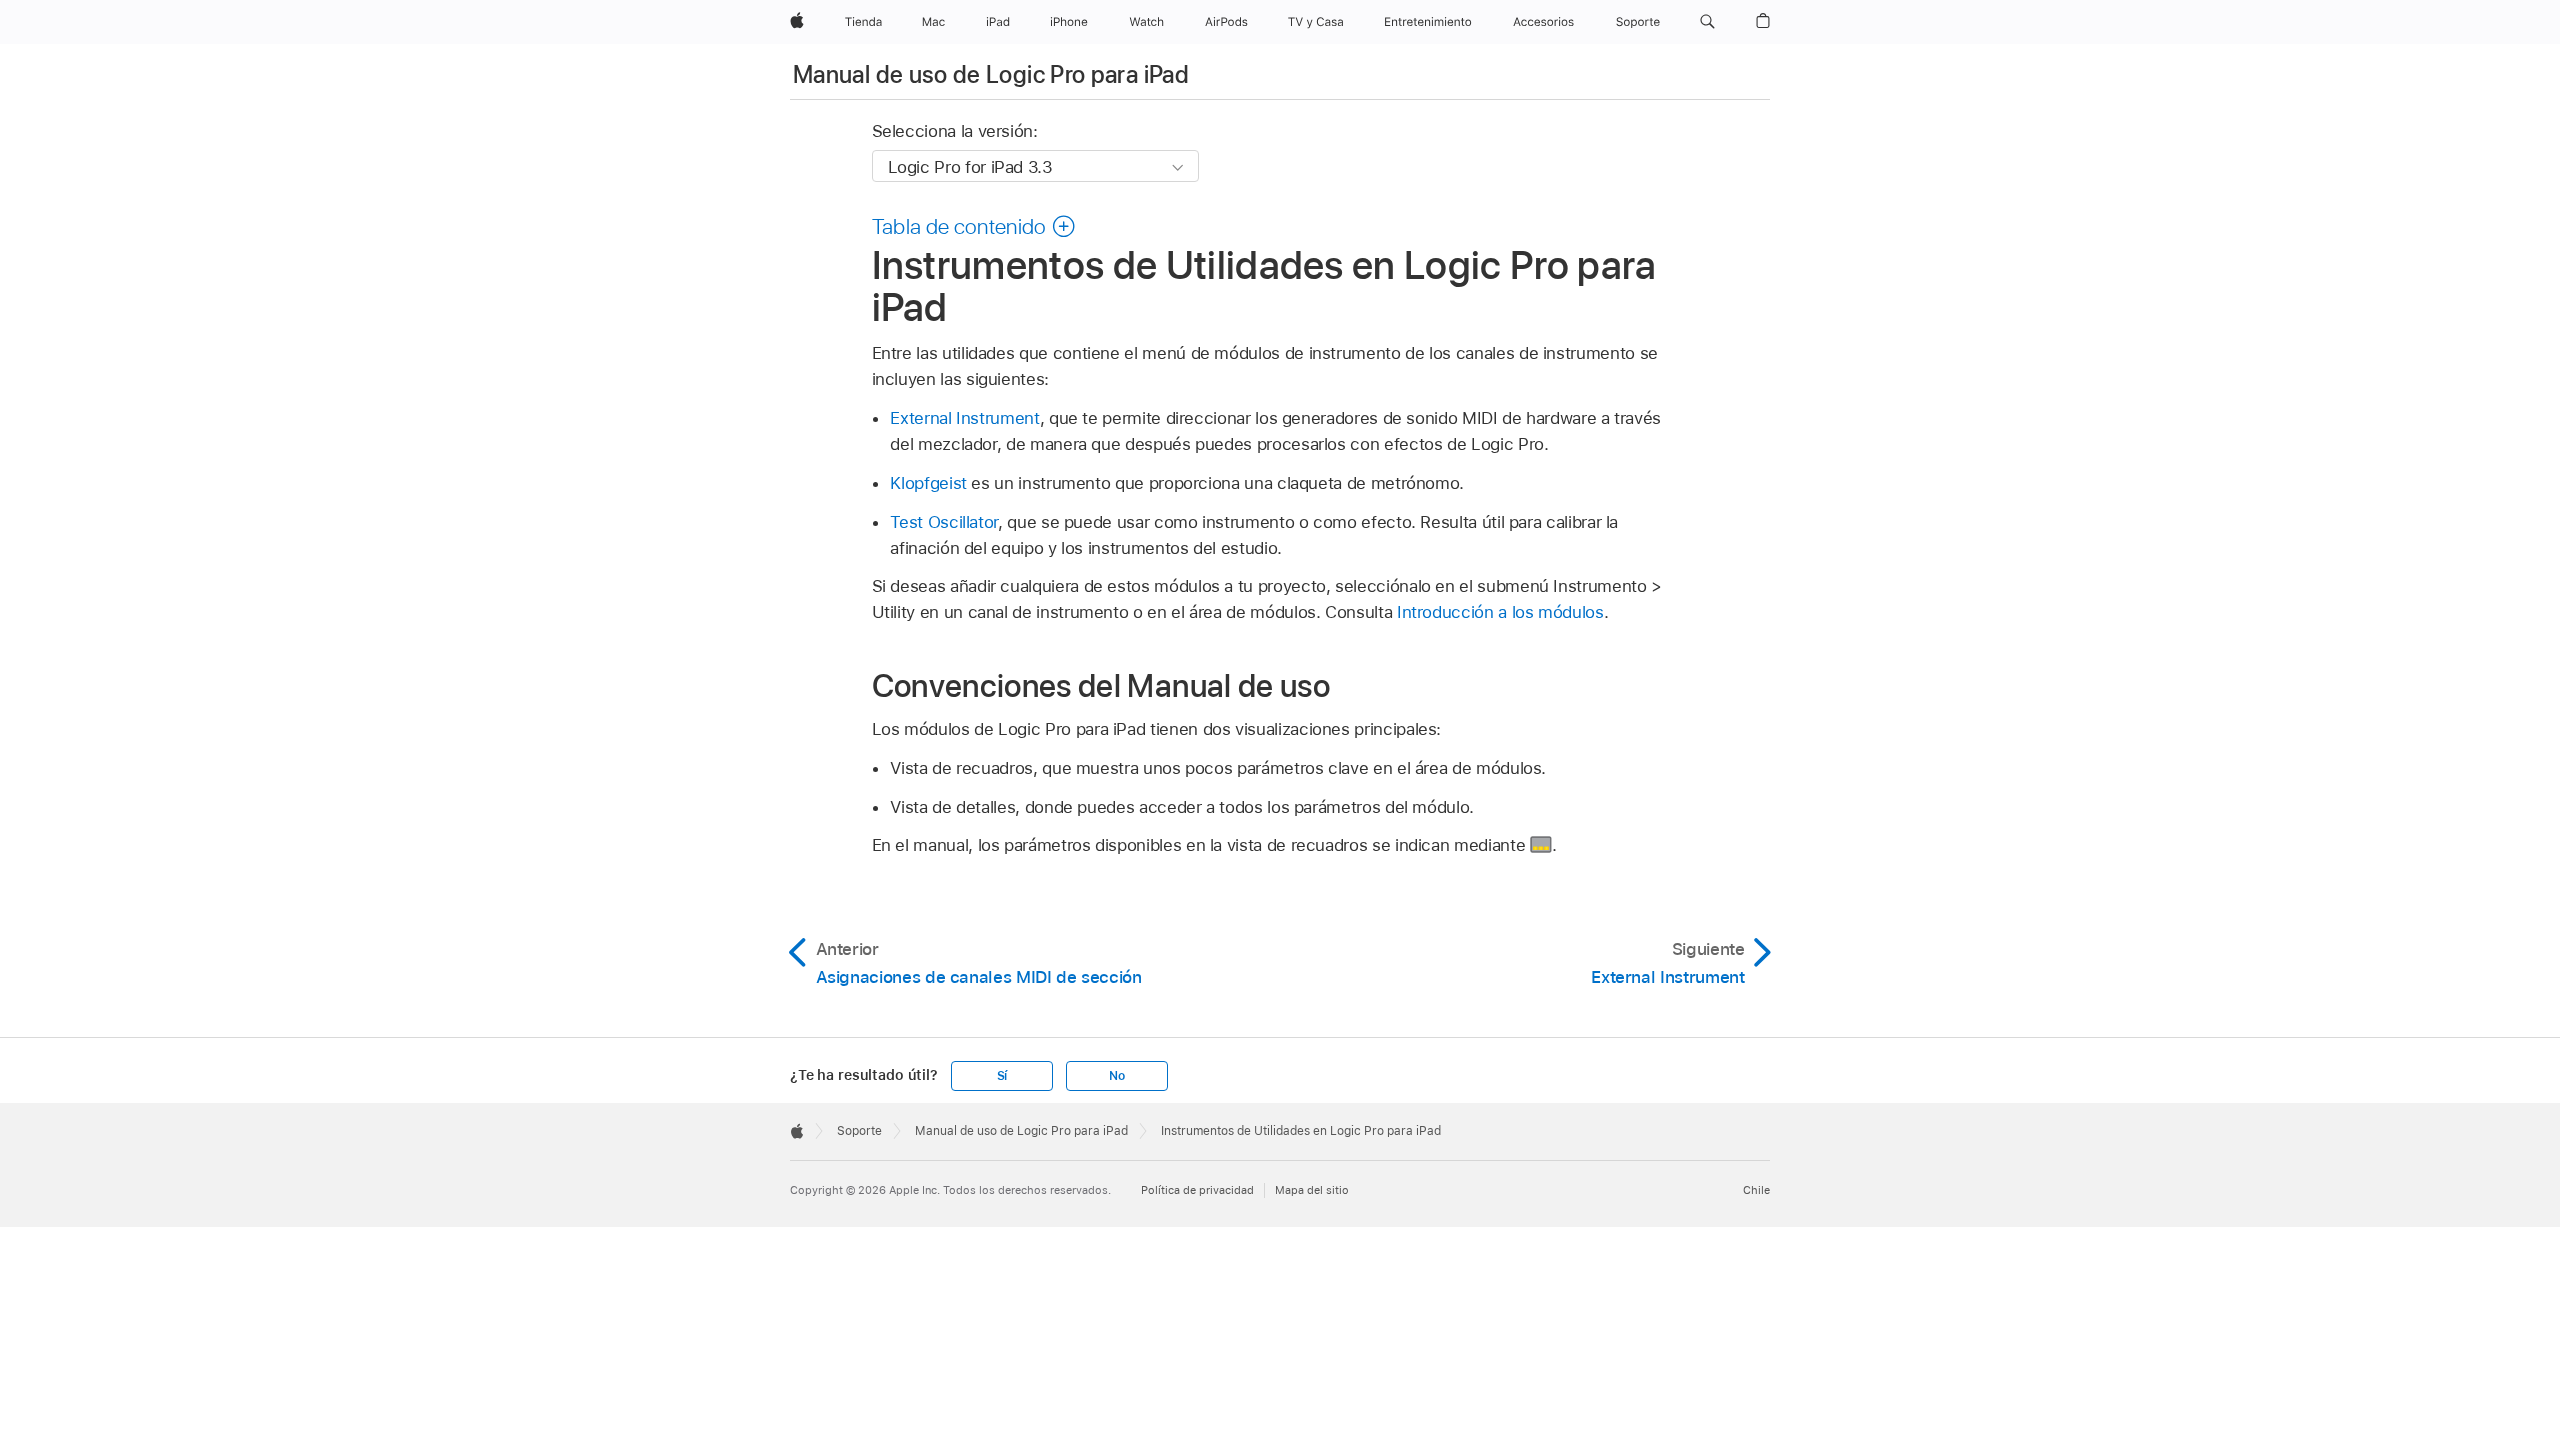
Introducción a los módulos (1500, 612)
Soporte (859, 1131)
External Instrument (964, 418)
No (1117, 1076)
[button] (1707, 22)
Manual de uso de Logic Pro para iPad (991, 74)
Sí (1002, 1076)
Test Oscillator (944, 522)
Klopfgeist (928, 483)
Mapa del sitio (1312, 1190)
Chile (1756, 1190)
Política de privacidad (1197, 1190)
